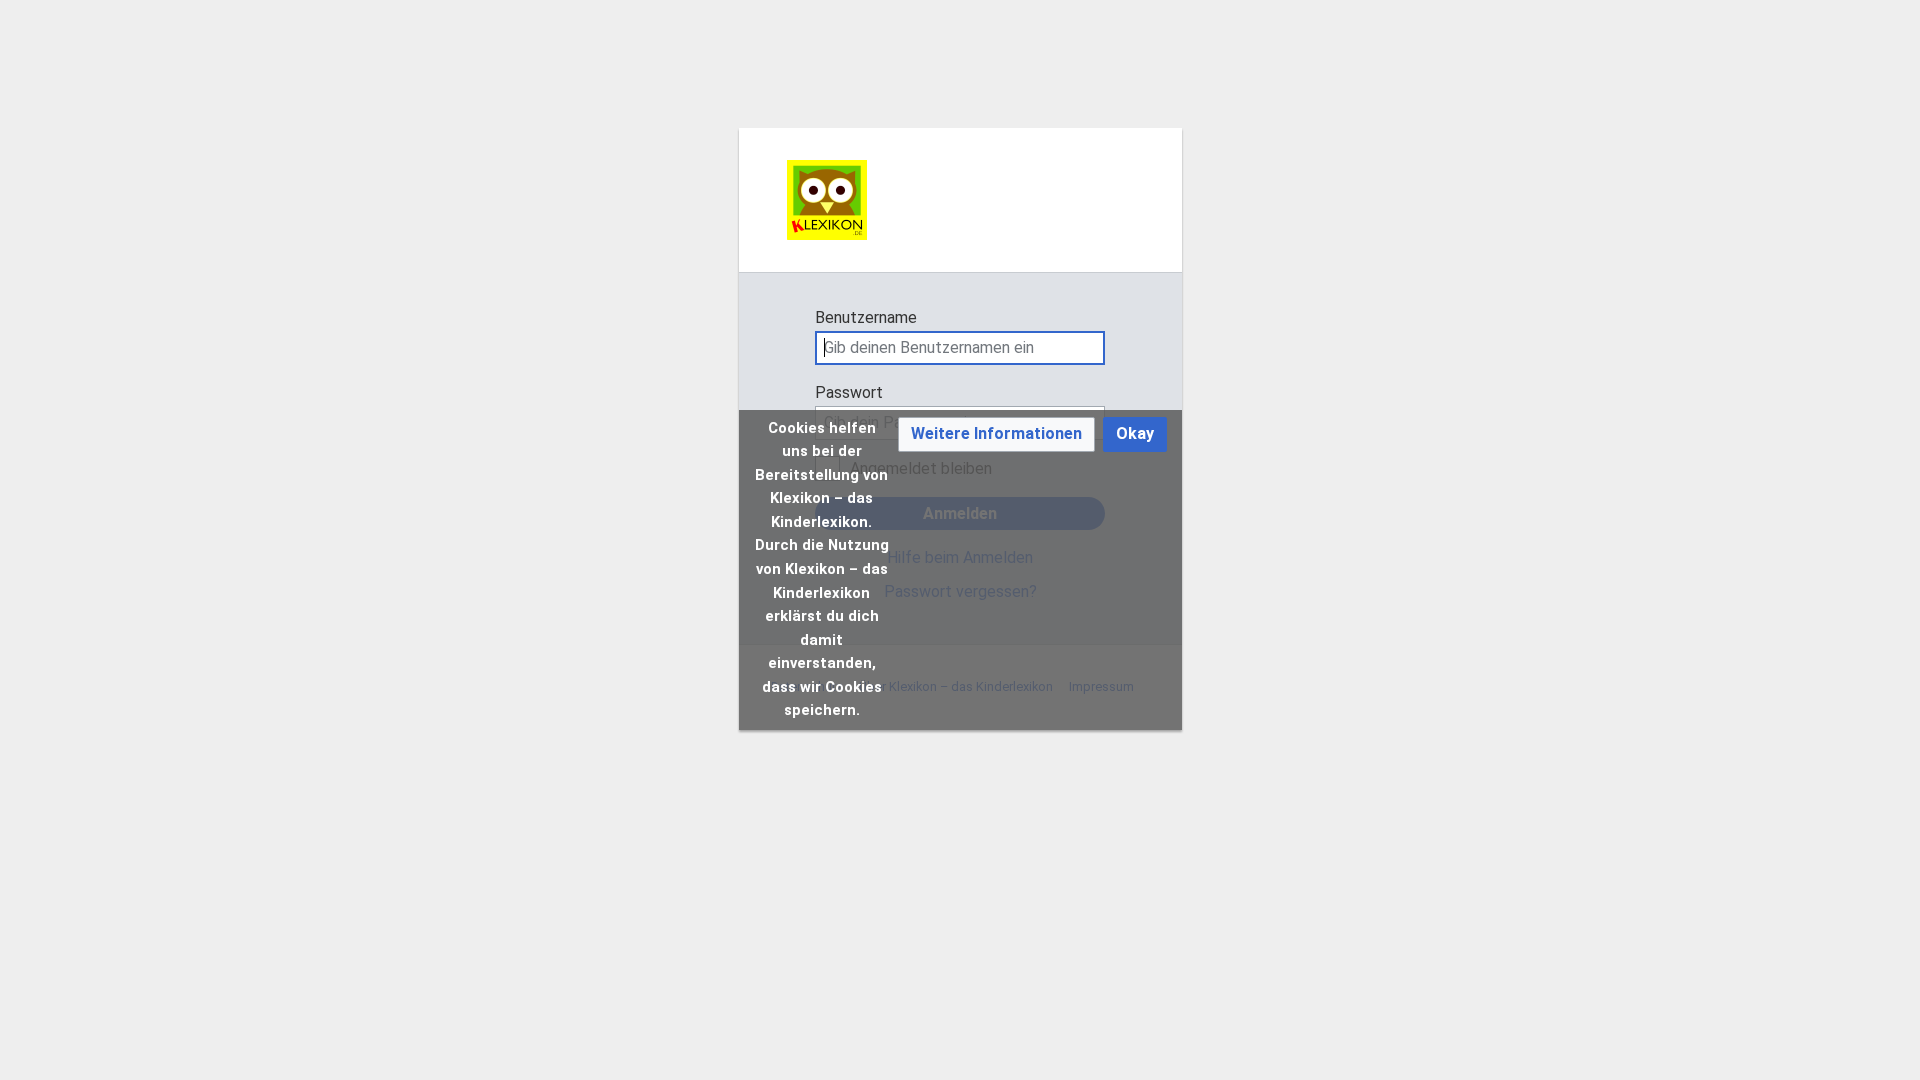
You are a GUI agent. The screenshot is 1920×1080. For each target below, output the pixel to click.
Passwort (849, 392)
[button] (996, 434)
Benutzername (866, 317)
